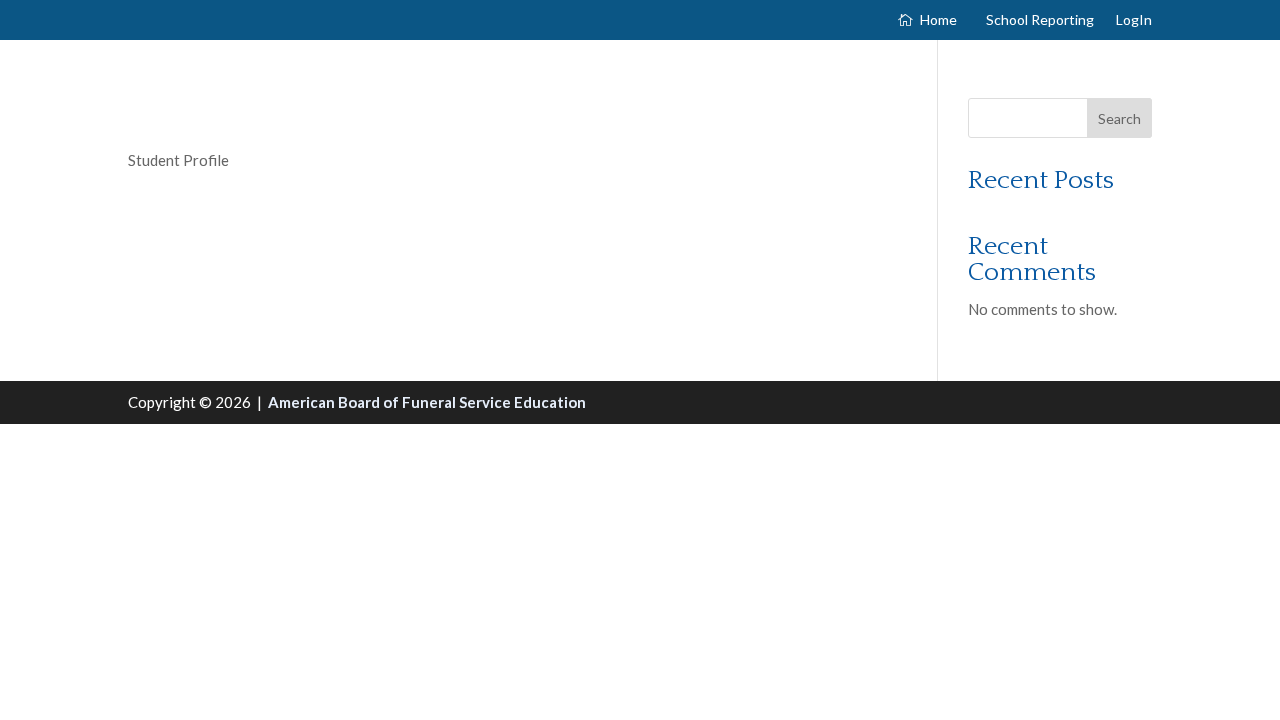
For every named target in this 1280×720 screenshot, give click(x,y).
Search (1119, 118)
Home (938, 20)
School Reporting (1040, 20)
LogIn (1134, 20)
